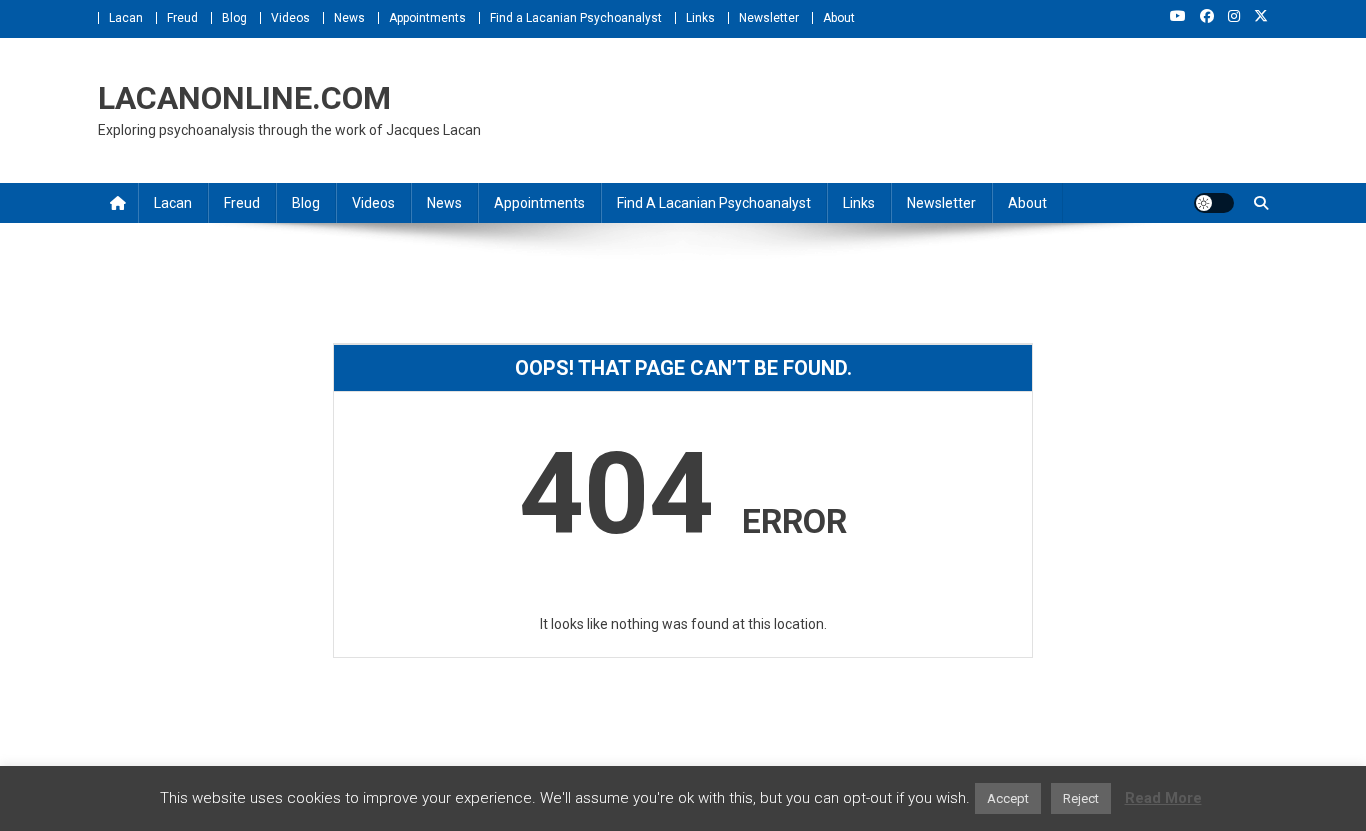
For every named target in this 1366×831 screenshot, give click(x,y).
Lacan (126, 18)
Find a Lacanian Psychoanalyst (576, 18)
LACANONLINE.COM (244, 98)
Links (700, 18)
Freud (182, 18)
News (349, 18)
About (839, 18)
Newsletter (769, 18)
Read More (1163, 798)
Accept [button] (1008, 798)
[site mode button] (1214, 203)
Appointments (427, 18)
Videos (290, 18)
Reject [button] (1081, 798)
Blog (234, 18)
